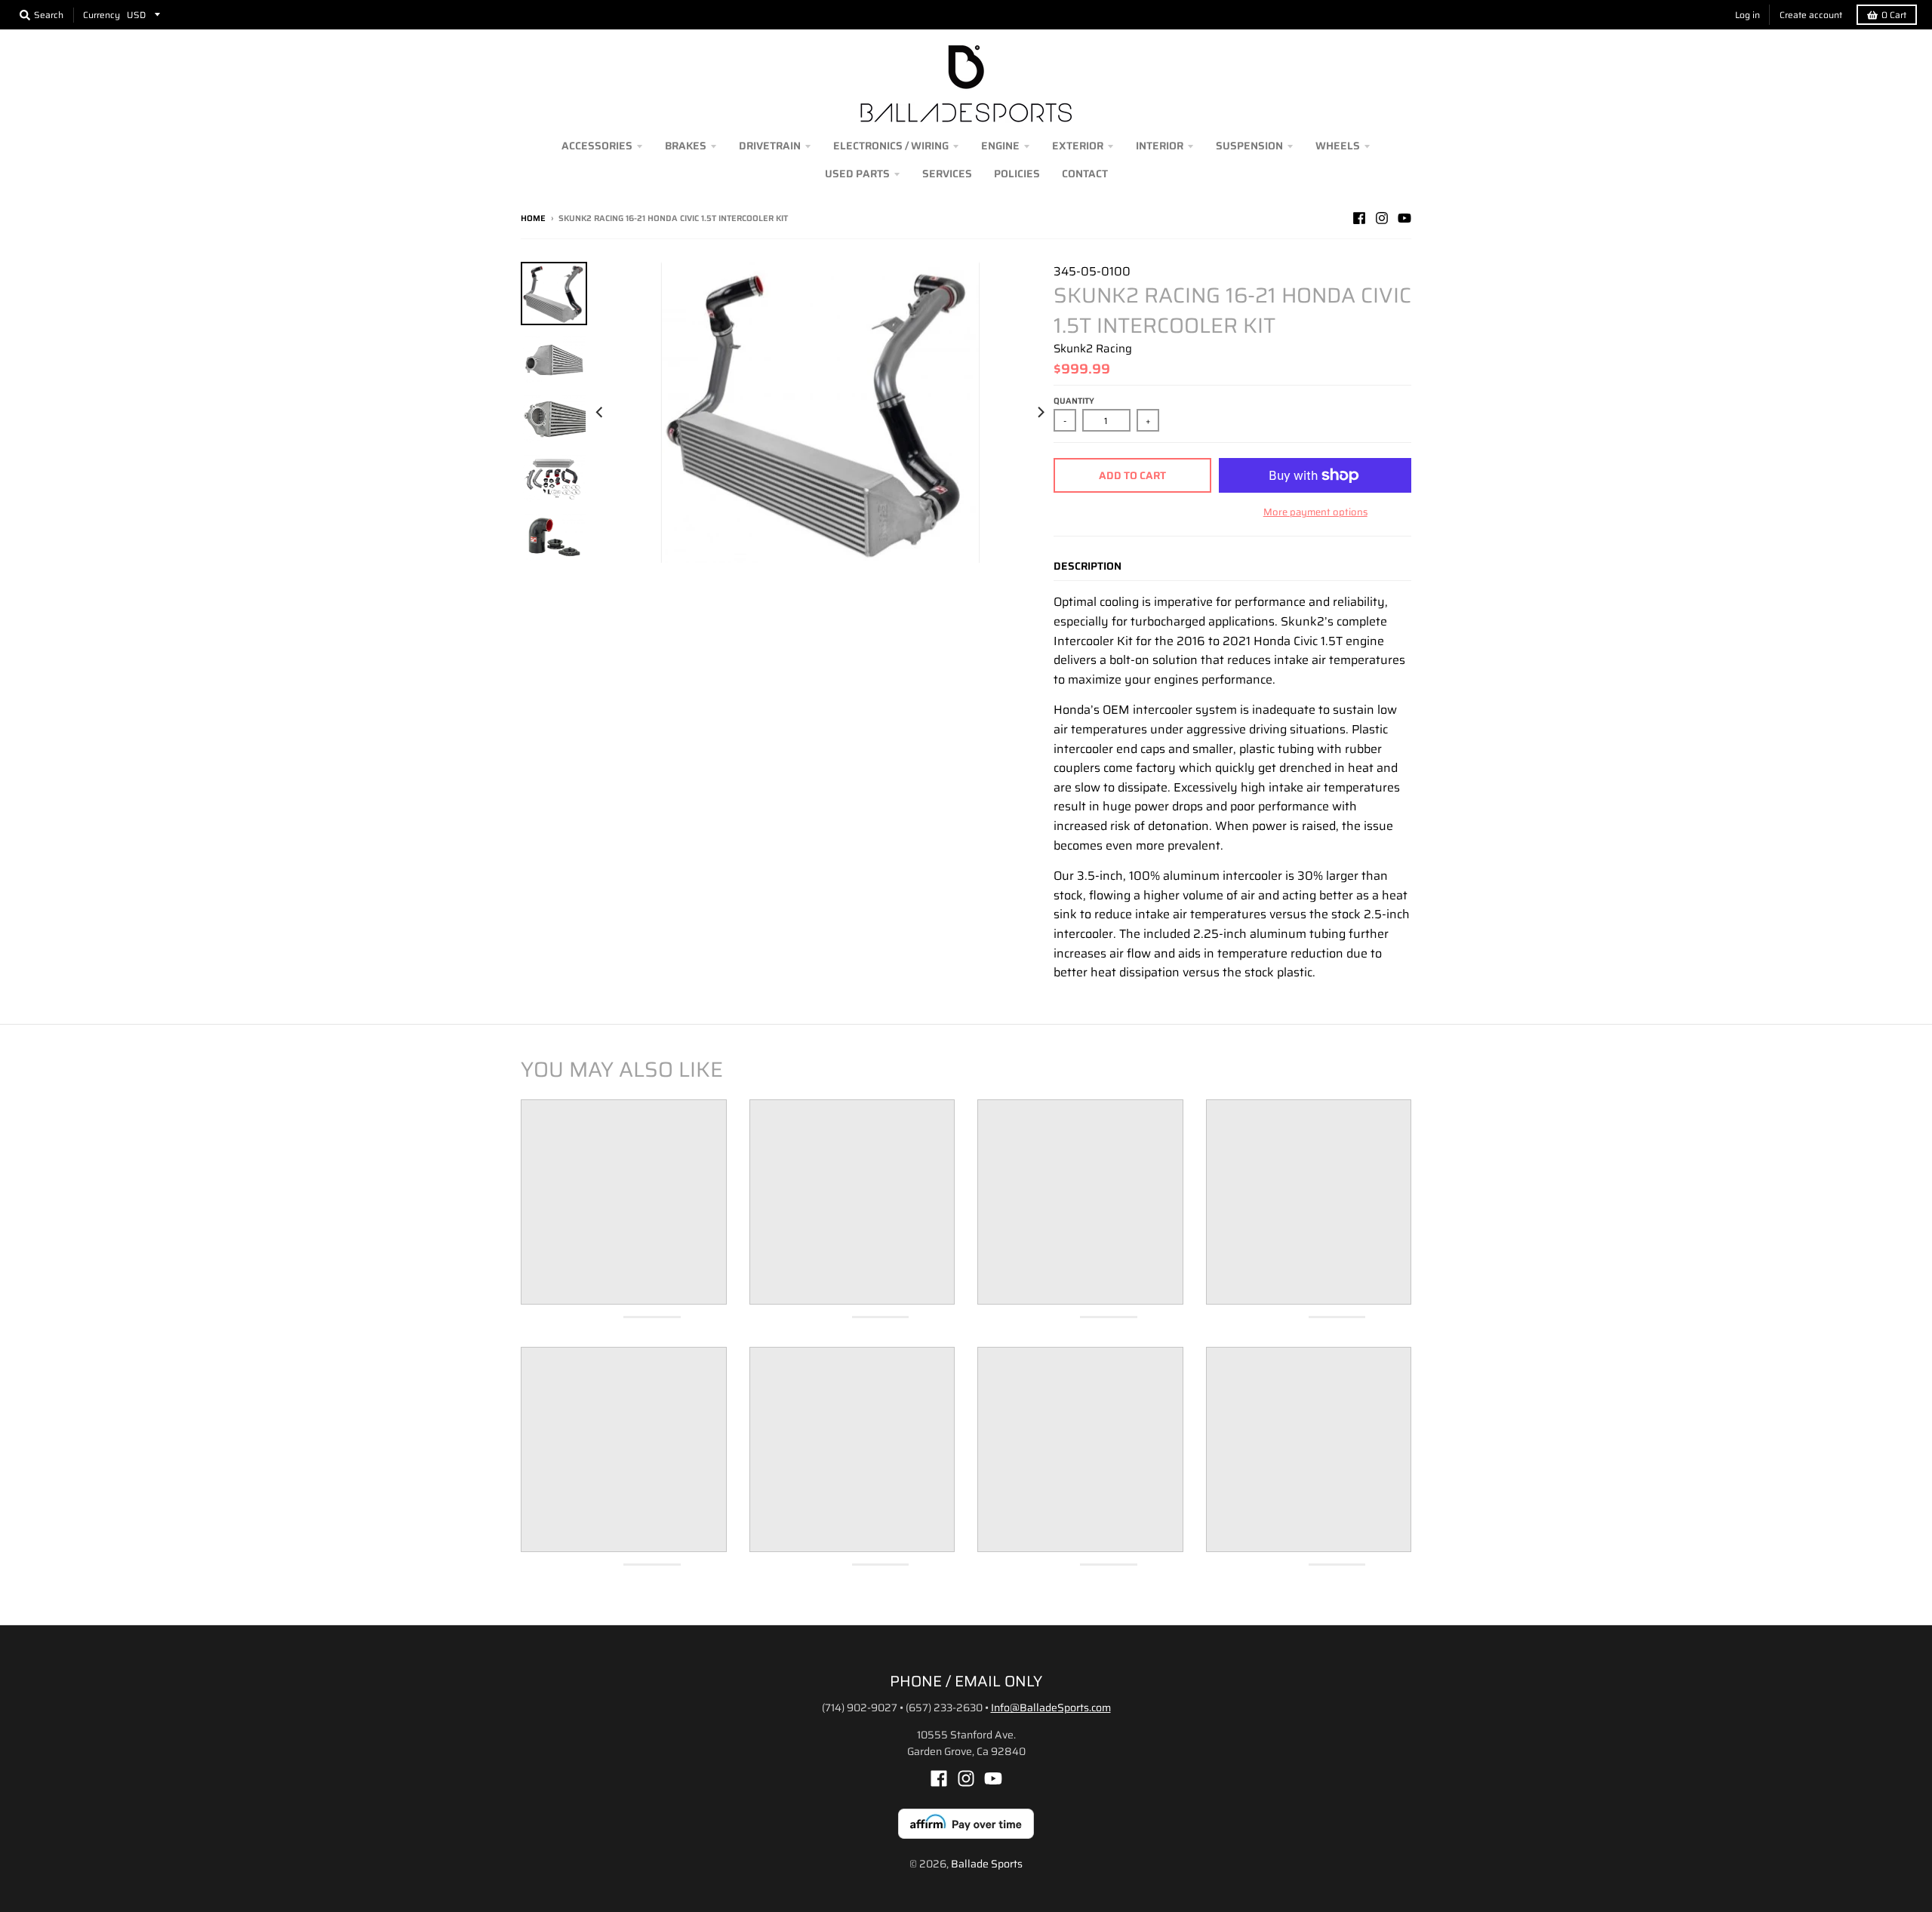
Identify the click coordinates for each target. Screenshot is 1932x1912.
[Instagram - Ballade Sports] (1382, 218)
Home (533, 218)
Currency (102, 15)
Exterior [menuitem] (1078, 146)
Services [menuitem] (947, 174)
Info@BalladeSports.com (1051, 1708)
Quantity (1074, 401)
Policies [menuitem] (1017, 174)
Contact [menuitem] (1085, 174)
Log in (1747, 15)
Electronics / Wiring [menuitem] (891, 146)
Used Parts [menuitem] (857, 174)
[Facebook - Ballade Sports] (1359, 218)
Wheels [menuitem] (1338, 146)
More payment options (1315, 512)
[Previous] (601, 412)
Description (1088, 566)
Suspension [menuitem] (1249, 146)
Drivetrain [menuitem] (770, 146)
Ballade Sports (987, 1864)
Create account (1811, 15)
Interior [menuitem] (1160, 146)
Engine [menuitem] (1000, 146)
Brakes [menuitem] (686, 146)
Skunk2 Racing (1093, 349)
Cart (1894, 15)
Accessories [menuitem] (597, 146)
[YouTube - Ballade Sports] (1404, 218)
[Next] (1040, 412)
